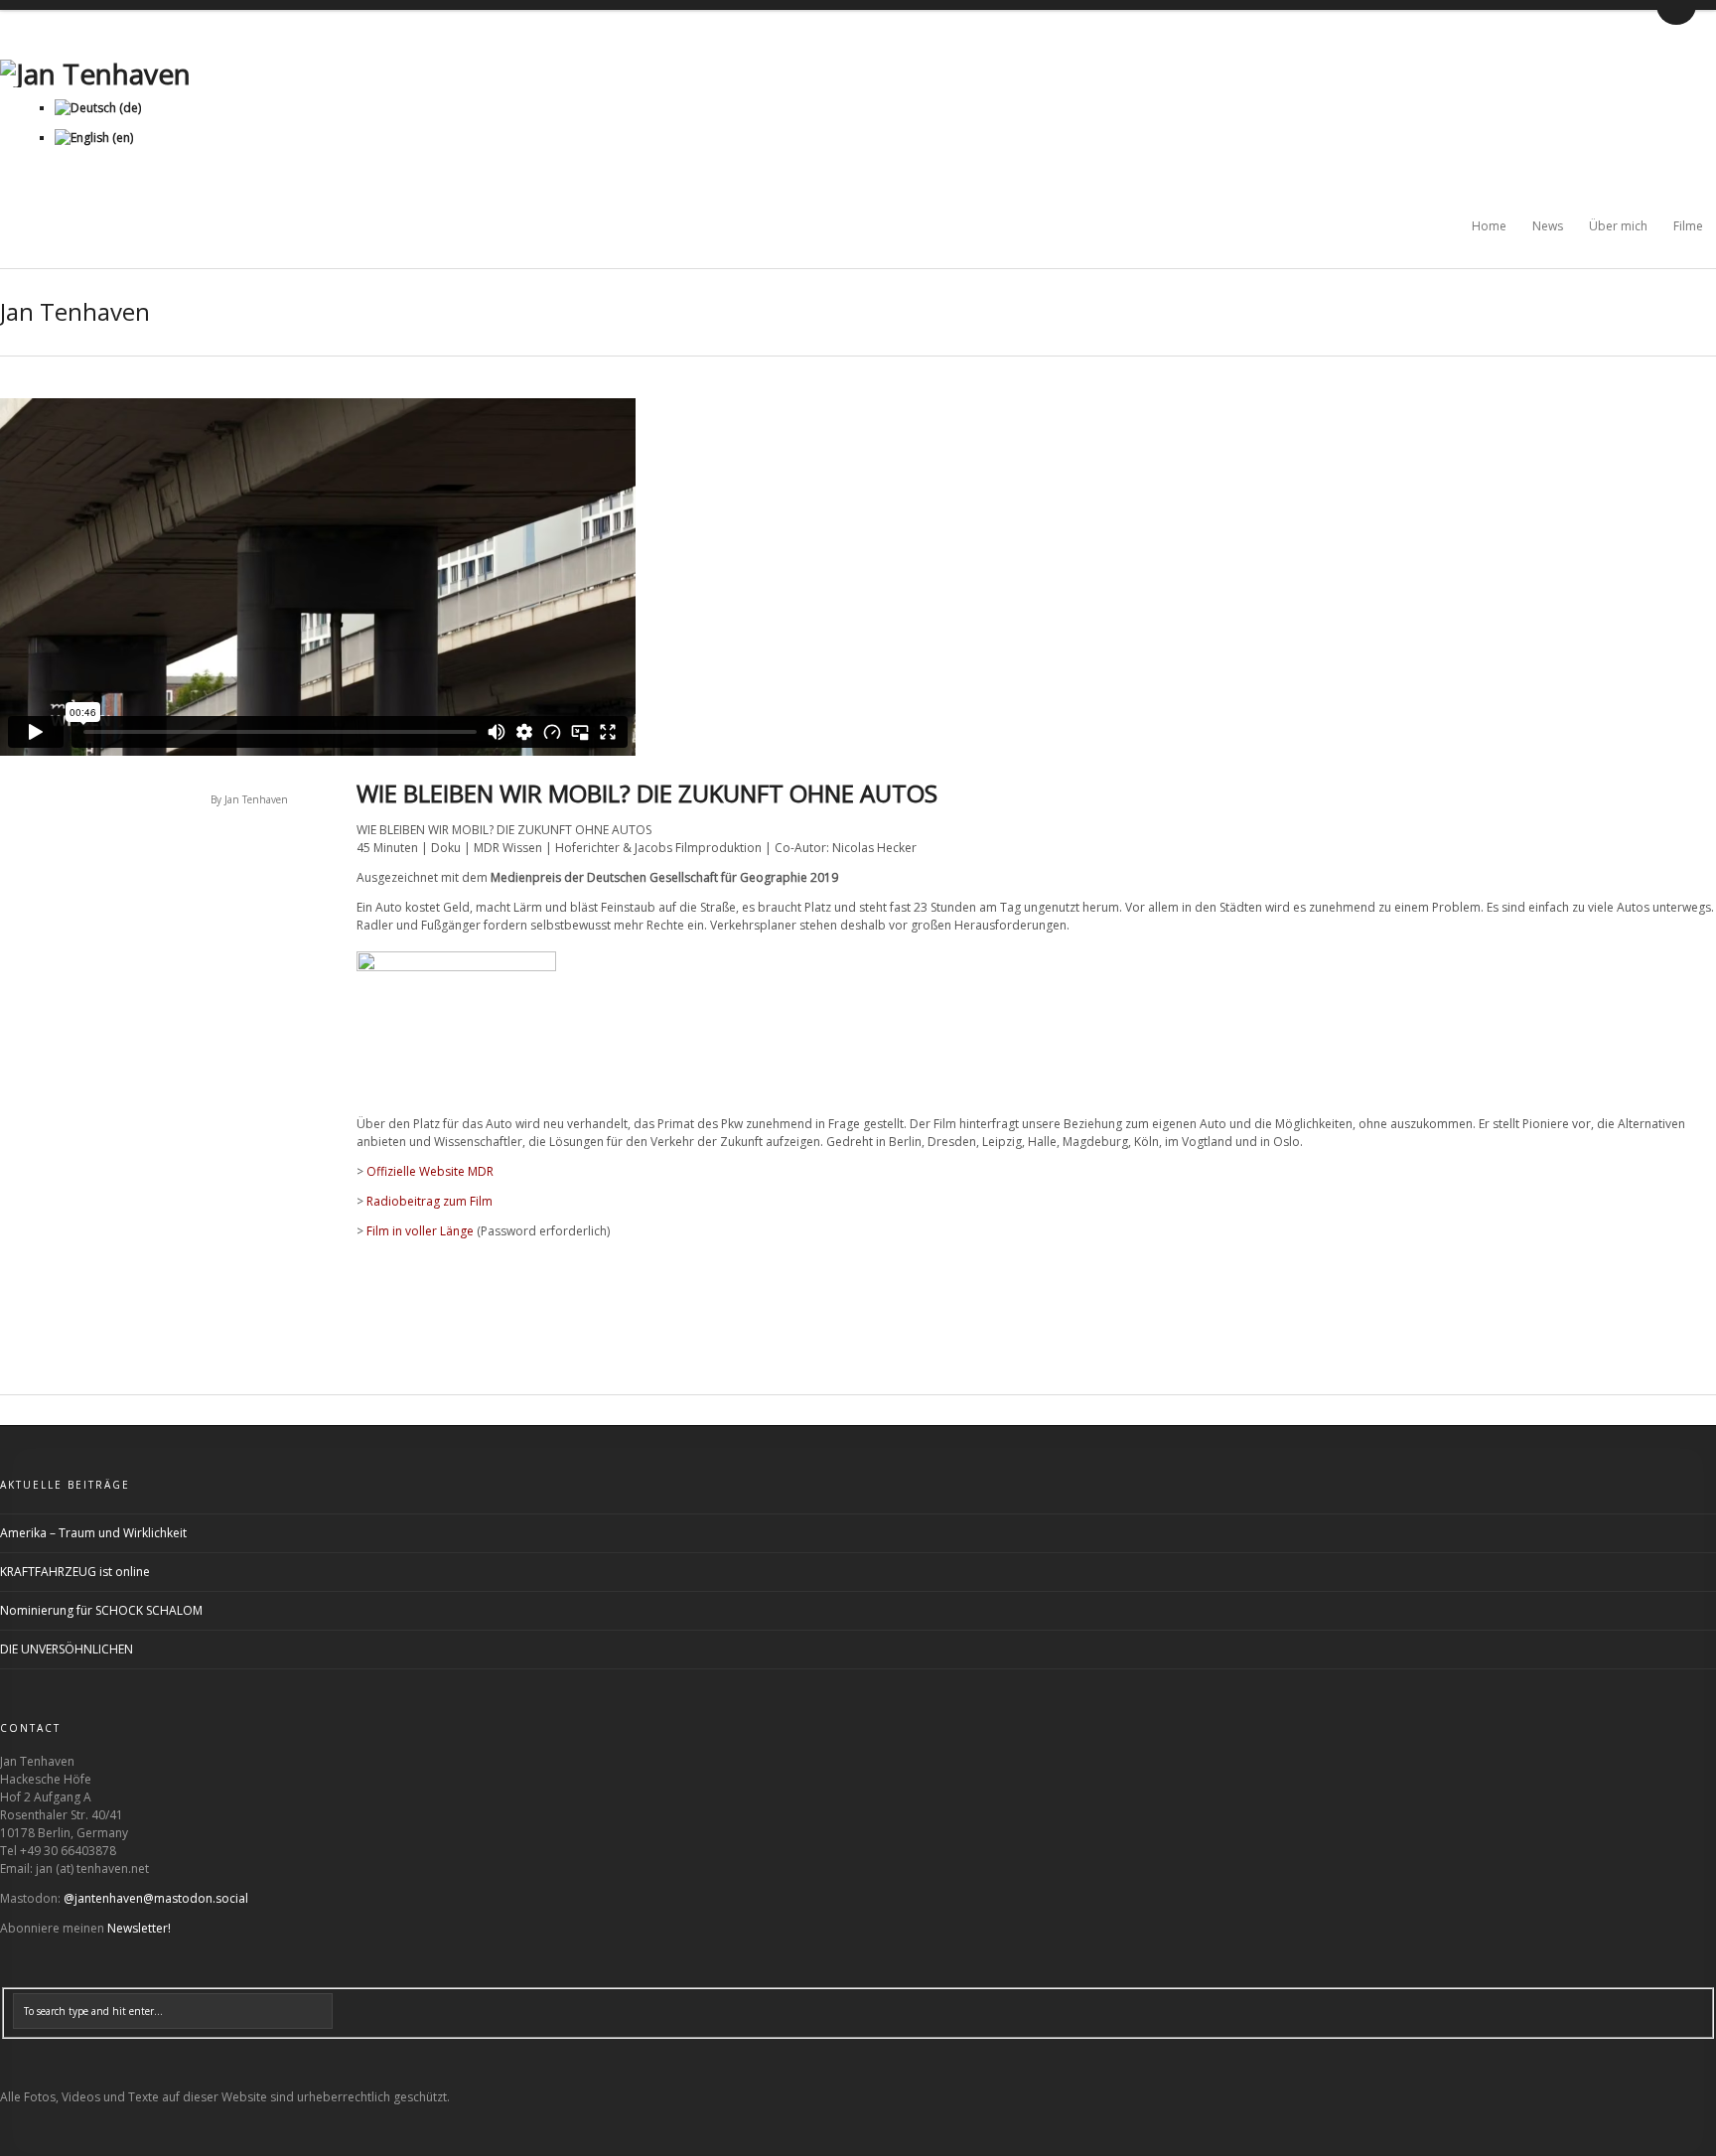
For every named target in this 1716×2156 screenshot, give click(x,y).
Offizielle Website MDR (430, 1171)
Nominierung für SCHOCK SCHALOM (101, 1610)
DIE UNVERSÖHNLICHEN (67, 1649)
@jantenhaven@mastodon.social (156, 1898)
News (1548, 226)
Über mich (1618, 226)
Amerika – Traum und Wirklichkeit (93, 1533)
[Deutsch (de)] (98, 108)
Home (1489, 226)
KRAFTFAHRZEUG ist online (75, 1572)
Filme (1688, 226)
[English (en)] (94, 138)
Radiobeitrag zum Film (429, 1201)
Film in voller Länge (420, 1231)
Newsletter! (139, 1928)
